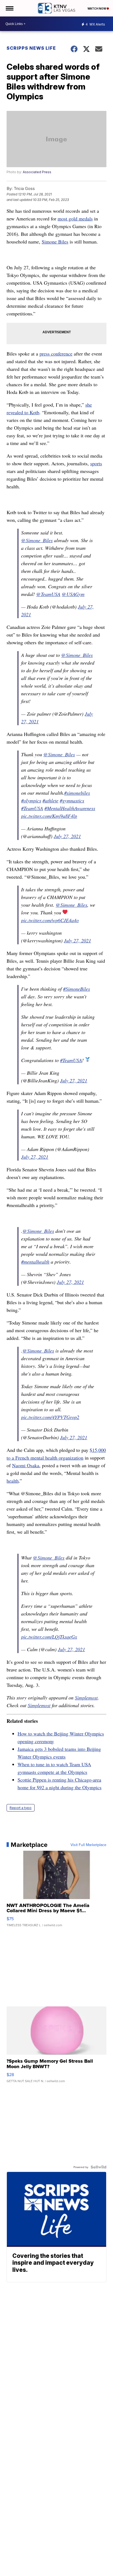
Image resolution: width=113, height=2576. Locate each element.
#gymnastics (72, 800)
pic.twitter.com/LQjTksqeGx (49, 1637)
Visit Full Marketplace (88, 1845)
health (13, 1481)
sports (96, 463)
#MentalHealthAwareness (70, 808)
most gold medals (75, 219)
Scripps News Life (31, 48)
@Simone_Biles (37, 540)
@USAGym (73, 594)
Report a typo (21, 1808)
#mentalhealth (35, 1262)
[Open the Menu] (9, 8)
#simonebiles (77, 793)
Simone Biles (55, 242)
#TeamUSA (32, 808)
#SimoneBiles (77, 989)
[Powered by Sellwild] (98, 2167)
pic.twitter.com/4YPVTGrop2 (50, 1417)
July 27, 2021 (67, 836)
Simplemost (86, 1698)
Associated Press (37, 172)
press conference (56, 354)
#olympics (31, 800)
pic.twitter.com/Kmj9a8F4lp (49, 816)
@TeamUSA (48, 594)
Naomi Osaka (26, 1465)
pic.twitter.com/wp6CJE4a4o (50, 920)
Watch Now (97, 9)
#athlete (50, 800)
